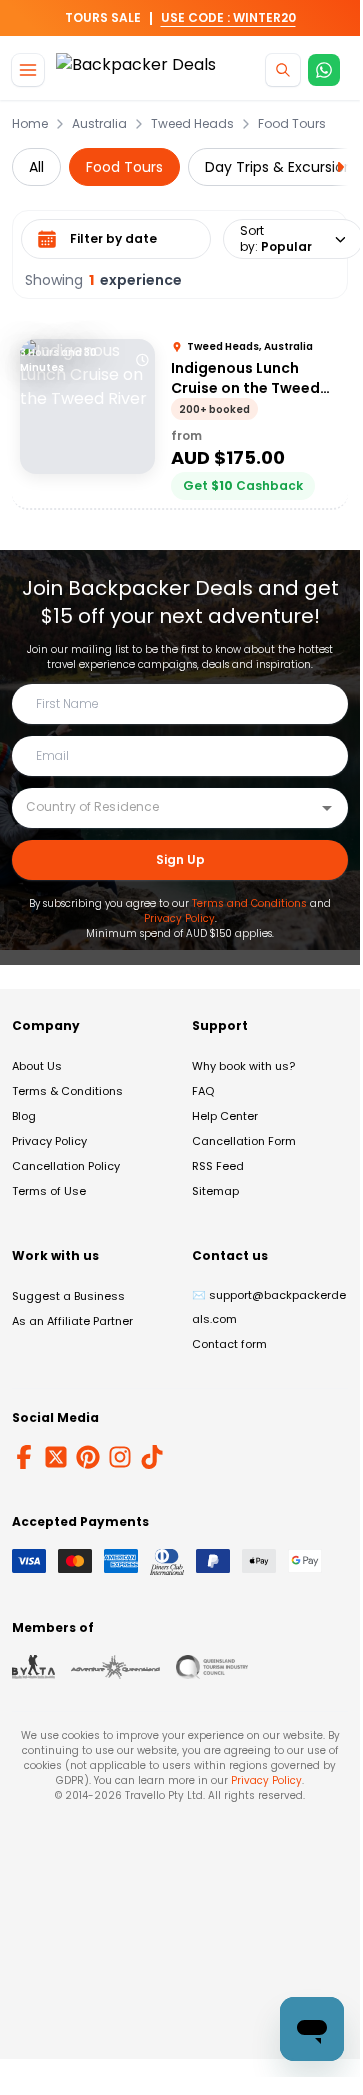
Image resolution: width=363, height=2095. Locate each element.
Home (30, 124)
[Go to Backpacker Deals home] (136, 70)
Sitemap (215, 1191)
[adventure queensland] (115, 1667)
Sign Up (180, 859)
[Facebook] (24, 1457)
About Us (37, 1066)
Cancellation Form (244, 1141)
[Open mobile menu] (28, 70)
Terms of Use (49, 1191)
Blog (24, 1116)
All (36, 167)
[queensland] (212, 1667)
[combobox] (165, 807)
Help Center (225, 1116)
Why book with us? (243, 1066)
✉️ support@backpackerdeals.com (269, 1307)
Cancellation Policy (66, 1166)
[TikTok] (152, 1457)
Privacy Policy (179, 918)
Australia (99, 124)
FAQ (203, 1091)
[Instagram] (120, 1457)
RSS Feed (218, 1166)
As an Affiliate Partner (72, 1321)
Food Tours (292, 124)
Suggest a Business (68, 1296)
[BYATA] (33, 1667)
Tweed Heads (192, 124)
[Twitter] (56, 1457)
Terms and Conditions (249, 903)
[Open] (327, 808)
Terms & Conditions (67, 1091)
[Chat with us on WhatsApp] (324, 70)
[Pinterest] (88, 1457)
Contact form (229, 1344)
